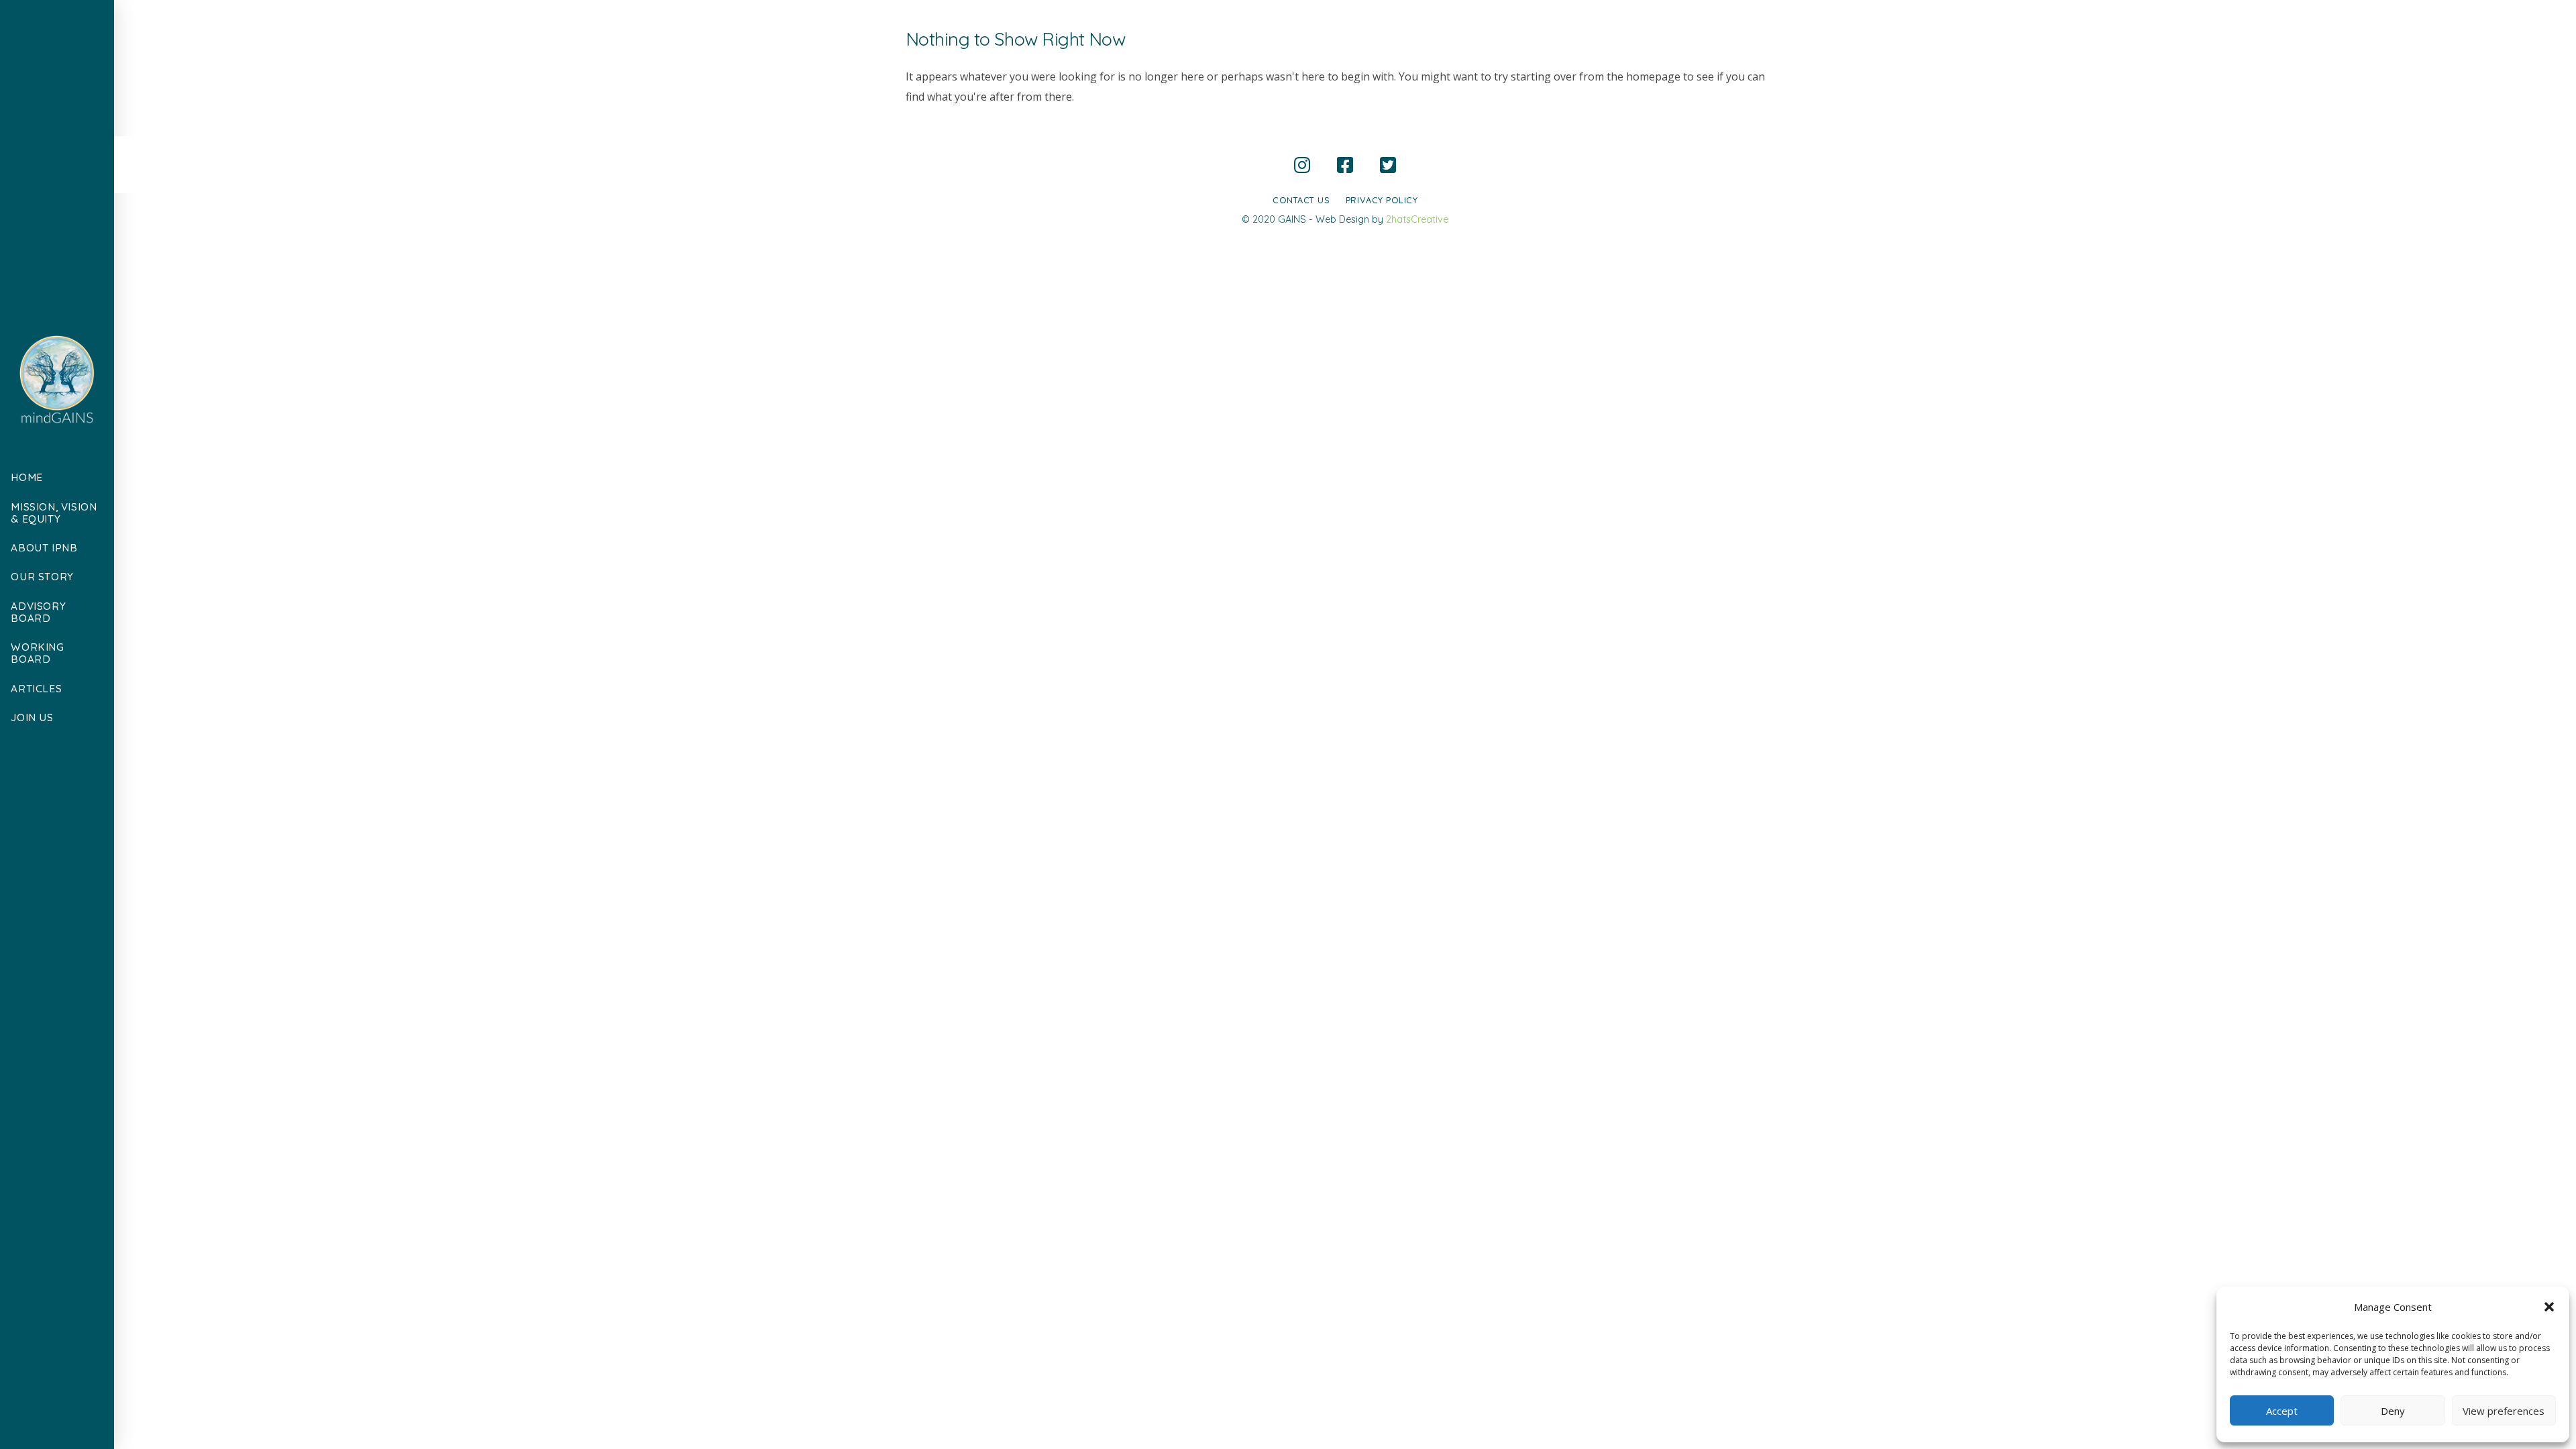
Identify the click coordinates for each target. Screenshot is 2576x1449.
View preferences (2504, 1411)
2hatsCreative (1417, 219)
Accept (2282, 1411)
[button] (2549, 1307)
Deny (2393, 1411)
